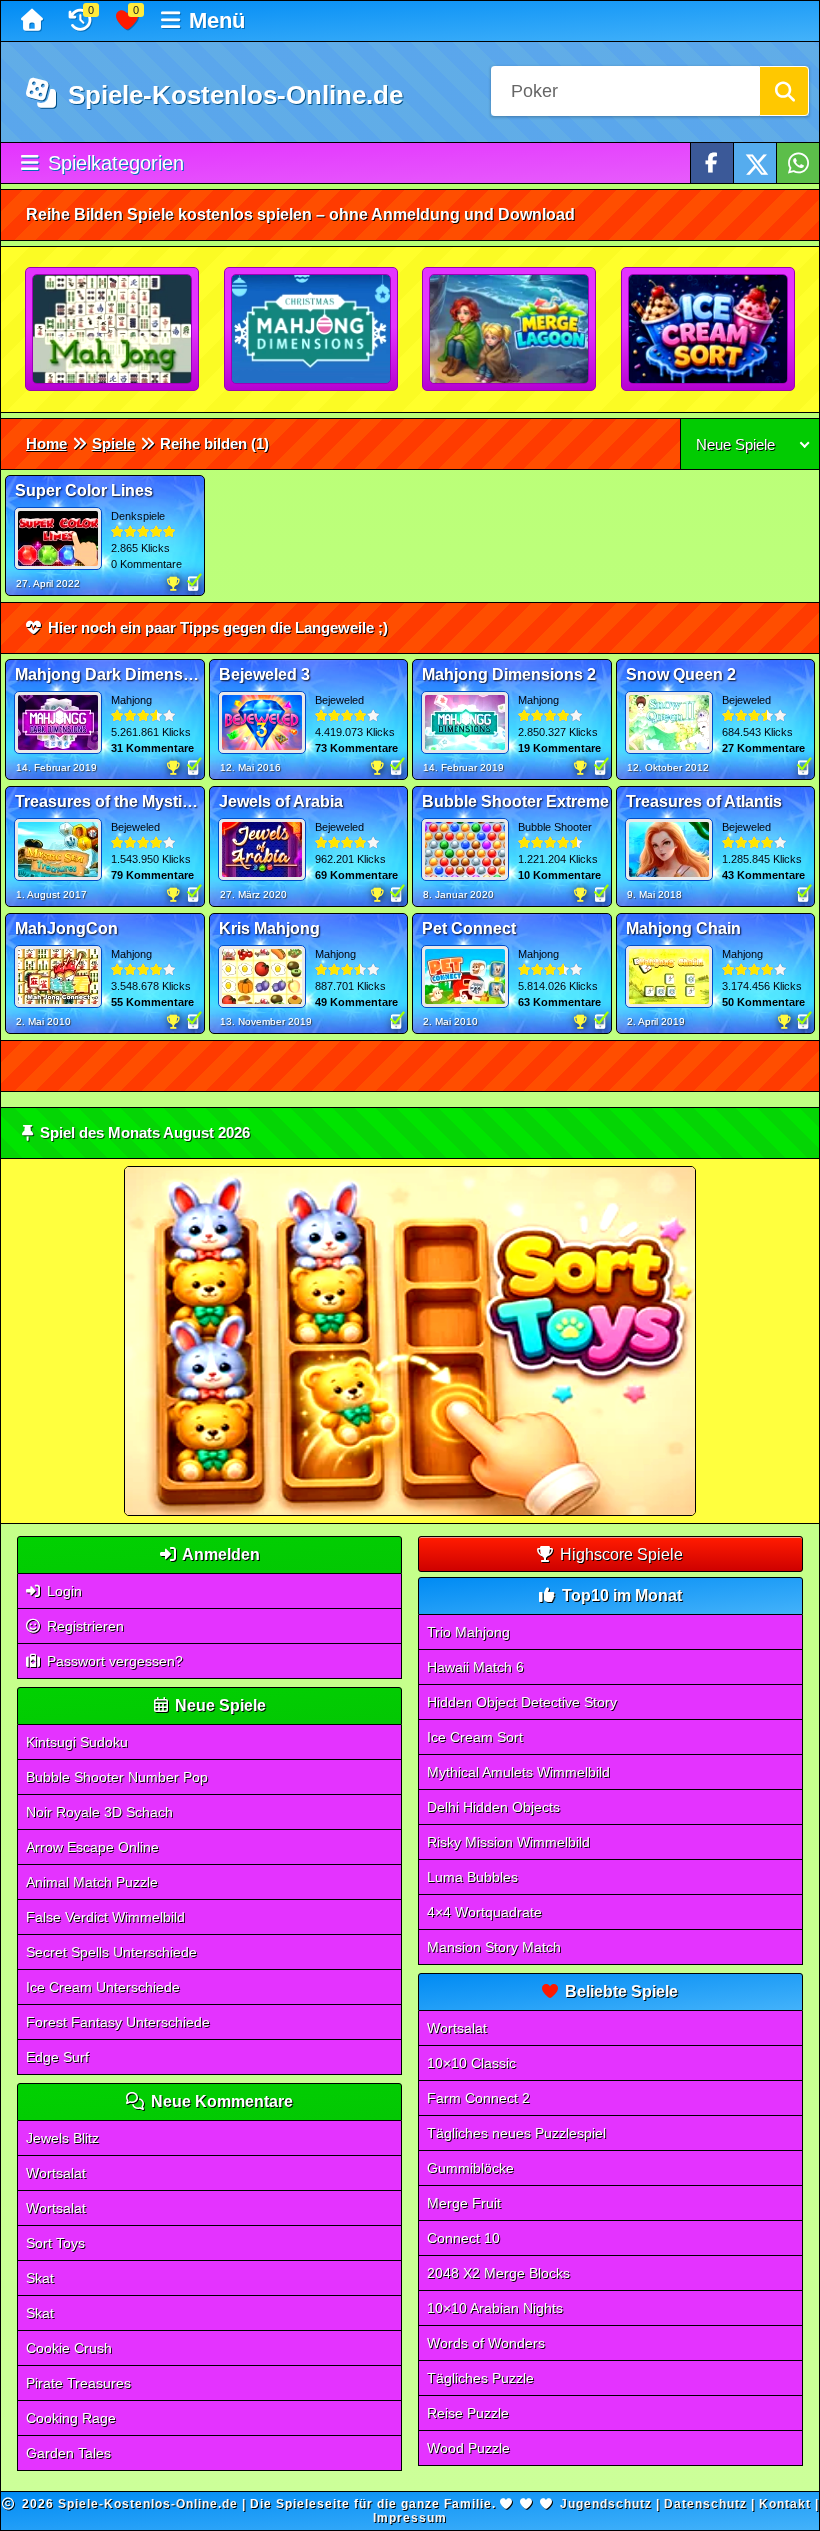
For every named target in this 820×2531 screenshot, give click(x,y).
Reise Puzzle (468, 2413)
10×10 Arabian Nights (495, 2308)
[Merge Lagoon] (510, 330)
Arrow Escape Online (92, 1847)
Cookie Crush (69, 2348)
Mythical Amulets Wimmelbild (518, 1772)
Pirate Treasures (78, 2383)
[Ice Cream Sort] (709, 330)
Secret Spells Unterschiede (111, 1952)
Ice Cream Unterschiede (103, 1987)
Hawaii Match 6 (475, 1667)
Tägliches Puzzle (480, 2378)
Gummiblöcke (470, 2168)
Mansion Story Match (494, 1947)
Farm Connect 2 (478, 2098)
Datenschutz (705, 2504)
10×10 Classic (471, 2063)
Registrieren (83, 1626)
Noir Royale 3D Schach (99, 1812)
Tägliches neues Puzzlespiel (516, 2133)
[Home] (34, 21)
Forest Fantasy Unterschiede (118, 2022)
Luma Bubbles (472, 1877)
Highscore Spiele (619, 1554)
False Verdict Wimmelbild (105, 1917)
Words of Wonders (486, 2343)
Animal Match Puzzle (92, 1882)
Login (62, 1591)
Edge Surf (57, 2057)
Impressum (410, 2518)
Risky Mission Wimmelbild (508, 1842)
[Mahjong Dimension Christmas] (312, 330)
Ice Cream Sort (475, 1737)
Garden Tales (68, 2453)
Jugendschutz (606, 2504)
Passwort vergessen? (113, 1661)
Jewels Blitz (62, 2138)
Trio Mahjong (468, 1632)
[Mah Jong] (113, 330)
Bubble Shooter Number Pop (117, 1777)
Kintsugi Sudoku (77, 1742)
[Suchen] (784, 91)
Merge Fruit (464, 2203)
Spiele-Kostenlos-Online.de (232, 95)
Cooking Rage (71, 2418)
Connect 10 (463, 2238)
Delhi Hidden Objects (493, 1807)
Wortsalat (56, 2173)
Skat (40, 2278)
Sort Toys (55, 2243)
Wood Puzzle (468, 2448)
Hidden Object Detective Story (522, 1702)
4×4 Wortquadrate (484, 1912)
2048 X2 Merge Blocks (498, 2273)
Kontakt (785, 2504)
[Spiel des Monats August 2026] (410, 1511)
